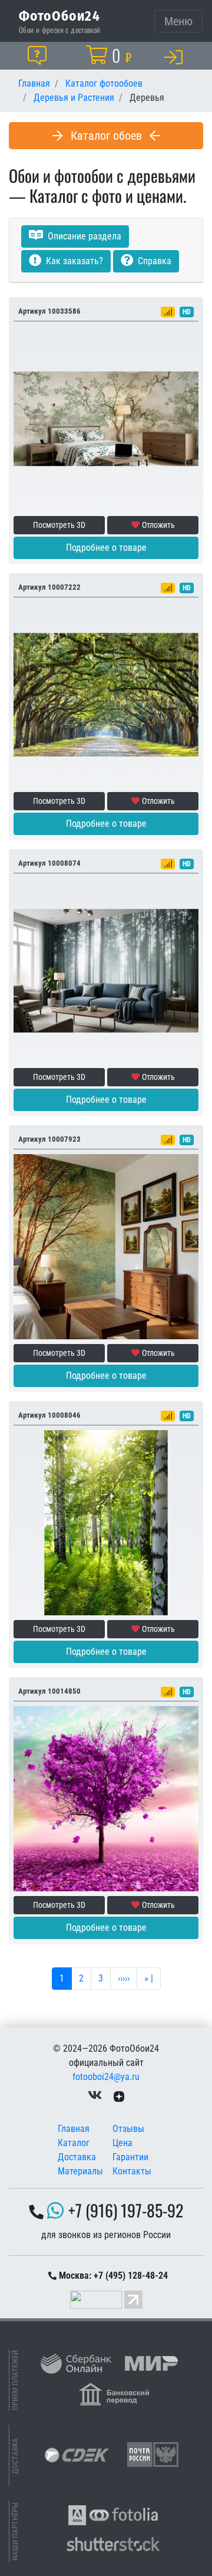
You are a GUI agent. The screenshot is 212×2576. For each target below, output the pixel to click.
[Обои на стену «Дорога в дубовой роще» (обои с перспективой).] (106, 694)
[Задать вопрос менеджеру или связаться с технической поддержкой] (39, 55)
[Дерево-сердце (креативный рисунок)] (106, 1798)
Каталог (74, 2143)
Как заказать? (73, 261)
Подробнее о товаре (106, 548)
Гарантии (130, 2157)
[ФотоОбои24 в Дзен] (119, 2096)
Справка (153, 261)
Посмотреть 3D (59, 525)
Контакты (132, 2171)
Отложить (158, 525)
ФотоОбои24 (59, 15)
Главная (74, 2129)
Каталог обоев (106, 136)
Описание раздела (83, 236)
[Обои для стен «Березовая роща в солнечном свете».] (106, 1522)
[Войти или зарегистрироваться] (175, 57)
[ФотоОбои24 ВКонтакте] (95, 2096)
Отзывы (128, 2129)
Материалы (80, 2171)
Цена (122, 2143)
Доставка (77, 2157)
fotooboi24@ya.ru (106, 2077)
